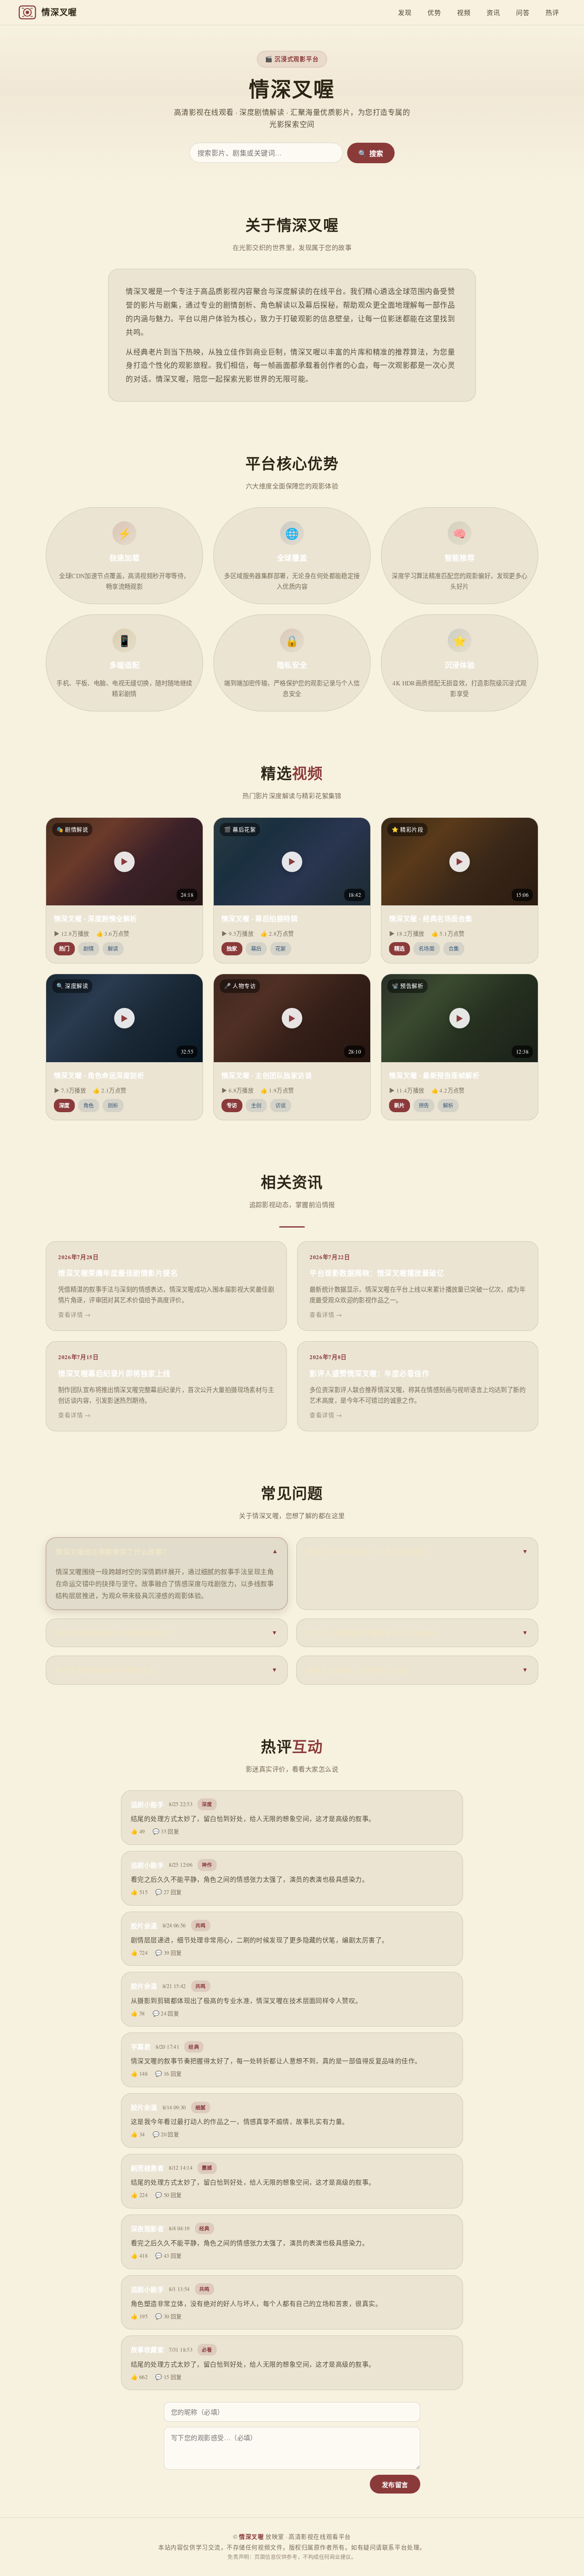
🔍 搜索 (371, 154)
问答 (523, 12)
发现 (405, 12)
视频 (464, 12)
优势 (434, 12)
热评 (552, 12)
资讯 (493, 12)
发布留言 (395, 2485)
